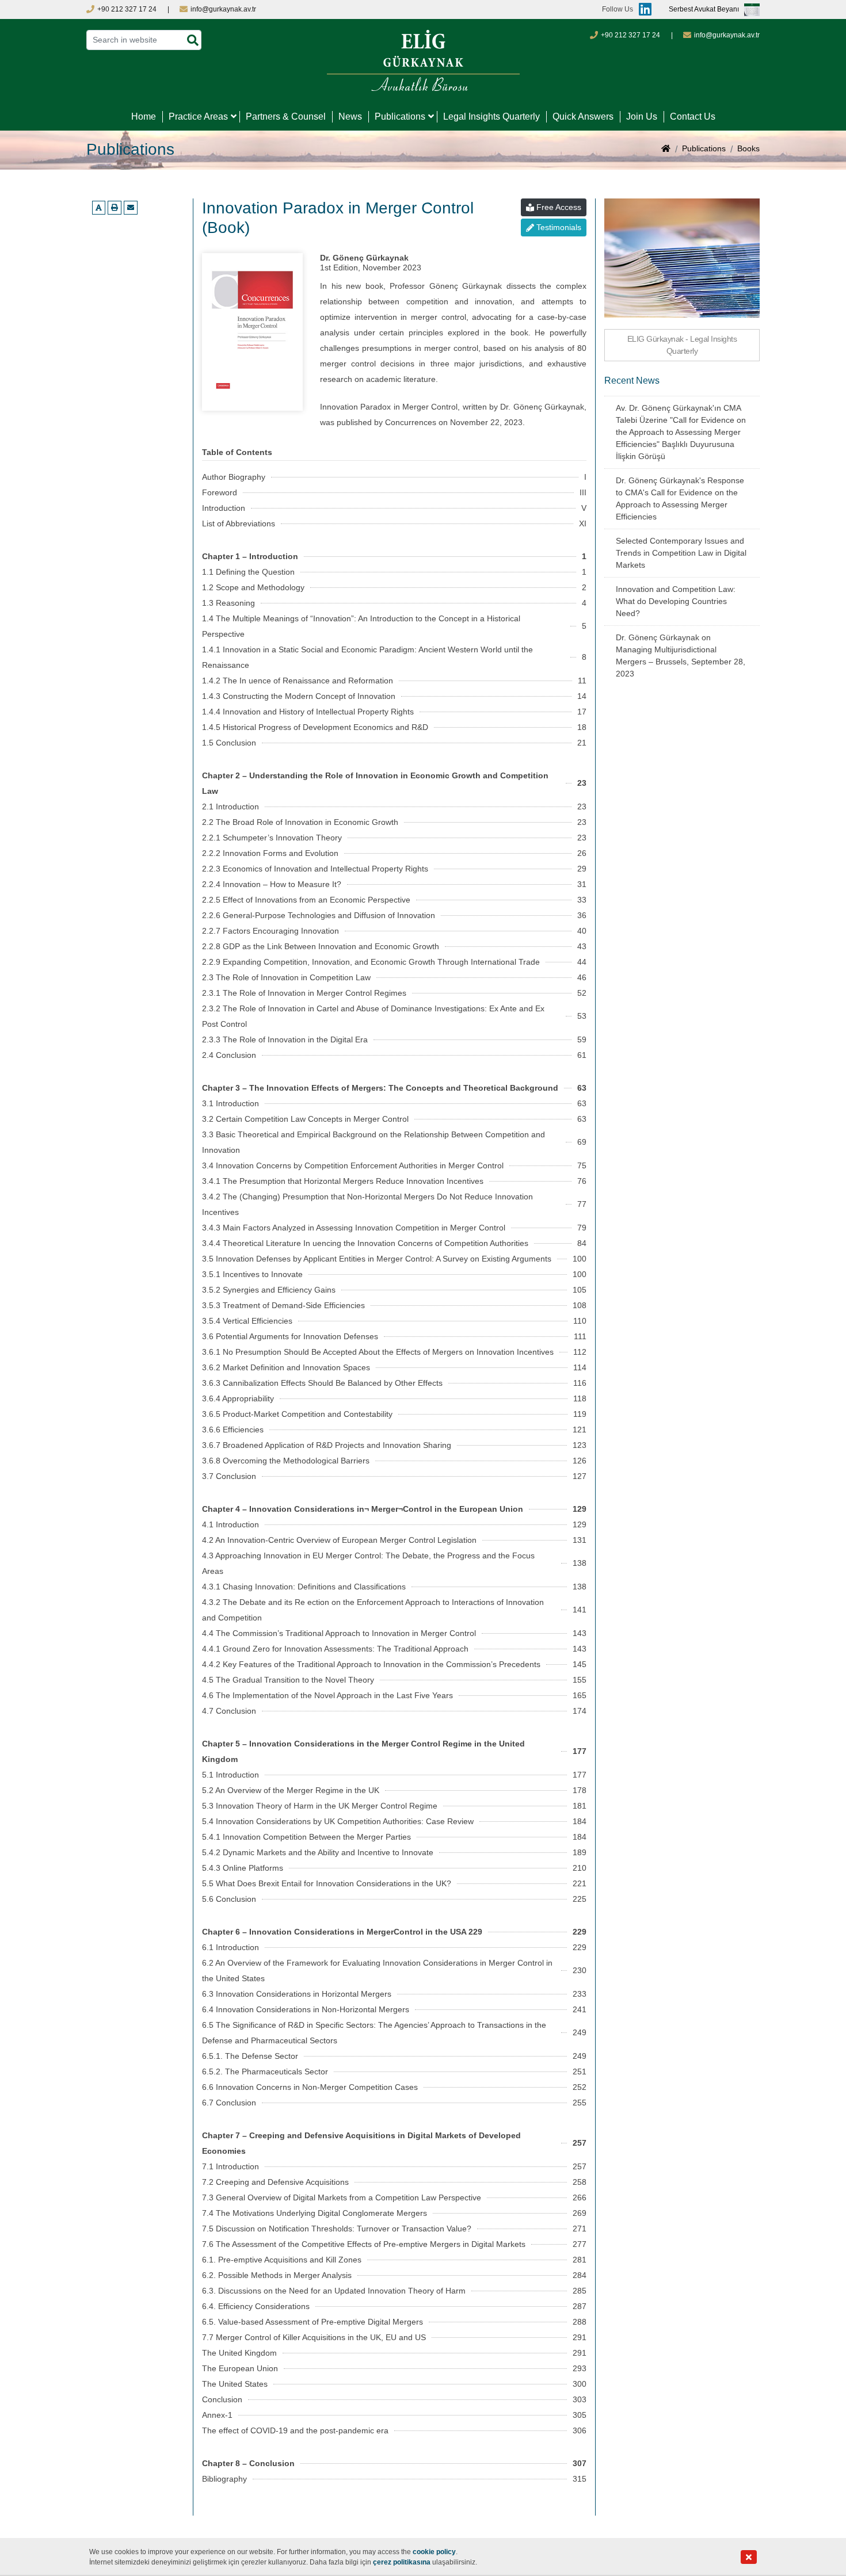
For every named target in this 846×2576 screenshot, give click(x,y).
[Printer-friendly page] (115, 208)
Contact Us (693, 116)
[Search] (193, 41)
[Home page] (666, 150)
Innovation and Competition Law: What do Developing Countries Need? (676, 601)
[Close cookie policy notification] (749, 2557)
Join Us (642, 116)
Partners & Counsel (286, 116)
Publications (400, 116)
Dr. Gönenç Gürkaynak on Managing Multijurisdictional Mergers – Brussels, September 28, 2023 (681, 656)
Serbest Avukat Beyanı (704, 10)
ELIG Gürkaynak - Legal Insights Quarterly (682, 345)
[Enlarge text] (99, 208)
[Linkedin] (642, 9)
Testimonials (559, 227)
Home (144, 116)
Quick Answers (583, 116)
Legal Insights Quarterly (491, 116)
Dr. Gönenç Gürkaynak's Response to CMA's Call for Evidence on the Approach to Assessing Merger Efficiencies (680, 498)
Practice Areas (198, 116)
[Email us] (131, 208)
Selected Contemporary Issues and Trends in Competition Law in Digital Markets (681, 553)
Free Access (559, 207)
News (350, 116)
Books (748, 148)
